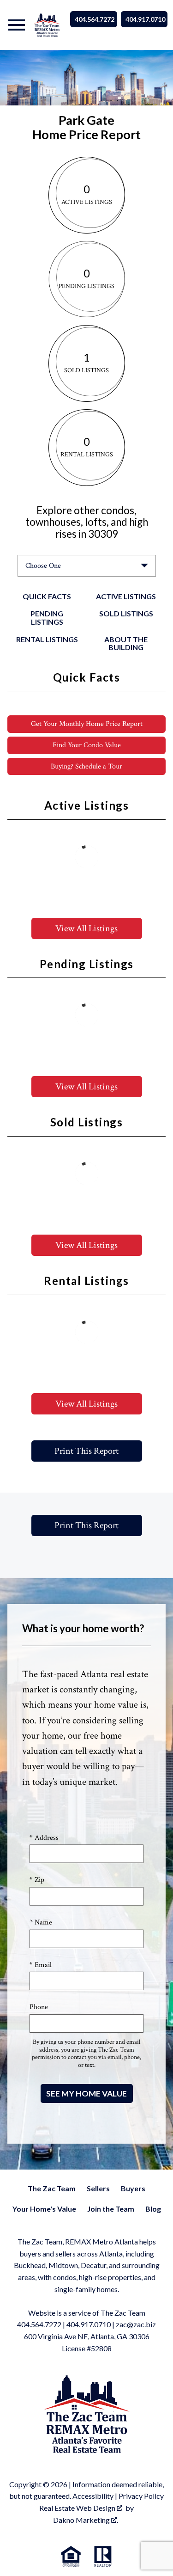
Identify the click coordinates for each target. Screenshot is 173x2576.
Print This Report (86, 1451)
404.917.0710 (145, 19)
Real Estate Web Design (78, 2508)
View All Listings (86, 928)
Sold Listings (126, 613)
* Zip (37, 1880)
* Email (41, 1965)
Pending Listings (47, 618)
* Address (44, 1838)
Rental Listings (47, 639)
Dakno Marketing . (86, 2520)
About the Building (126, 643)
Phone (39, 2007)
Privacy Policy (141, 2496)
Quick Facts (47, 596)
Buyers (133, 2188)
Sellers (98, 2188)
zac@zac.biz (136, 2324)
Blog (153, 2209)
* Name (41, 1922)
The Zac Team (52, 2188)
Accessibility (93, 2496)
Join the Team (111, 2209)
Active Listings (126, 596)
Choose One (43, 566)
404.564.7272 (95, 19)
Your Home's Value (44, 2209)
